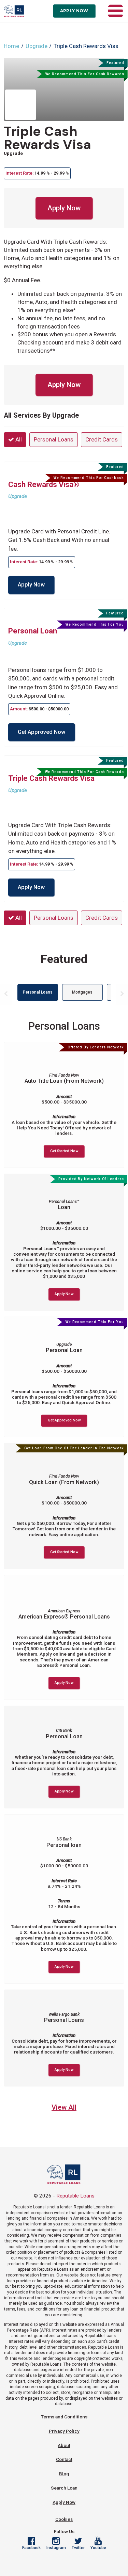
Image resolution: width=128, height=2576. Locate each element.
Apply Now (74, 11)
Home (11, 46)
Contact (64, 2459)
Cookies (64, 2519)
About (64, 2445)
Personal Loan (33, 631)
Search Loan (64, 2488)
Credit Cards (102, 439)
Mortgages (82, 992)
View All (64, 2107)
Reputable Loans (75, 2196)
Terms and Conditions (64, 2417)
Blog (64, 2474)
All (18, 439)
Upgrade (37, 46)
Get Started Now (64, 1151)
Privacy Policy (64, 2431)
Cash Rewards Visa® (44, 484)
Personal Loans (54, 439)
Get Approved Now (41, 732)
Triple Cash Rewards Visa (47, 138)
